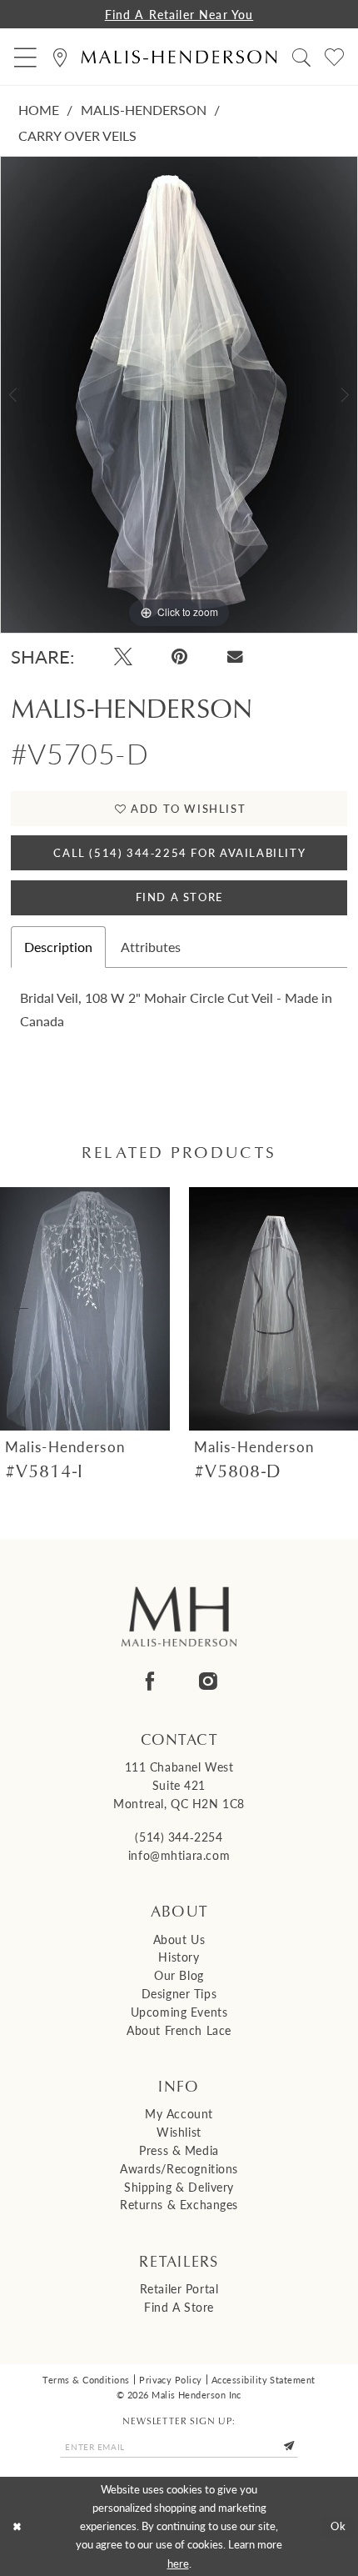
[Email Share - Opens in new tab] (235, 657)
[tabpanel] (179, 395)
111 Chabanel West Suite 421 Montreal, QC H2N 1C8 (179, 1785)
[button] (26, 57)
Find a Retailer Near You (179, 15)
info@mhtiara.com (179, 1855)
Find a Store (179, 2307)
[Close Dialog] (16, 2527)
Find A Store (180, 897)
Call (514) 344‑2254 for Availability (179, 853)
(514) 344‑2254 (179, 1837)
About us (179, 1940)
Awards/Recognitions (179, 2169)
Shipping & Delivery (179, 2187)
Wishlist (179, 2132)
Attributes (151, 947)
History (179, 1957)
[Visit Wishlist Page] (334, 57)
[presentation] (85, 1309)
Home (39, 110)
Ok (339, 2526)
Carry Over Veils (77, 135)
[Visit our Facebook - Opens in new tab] (150, 1681)
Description (58, 947)
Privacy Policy (170, 2379)
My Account (179, 2114)
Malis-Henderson (144, 110)
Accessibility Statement (264, 2379)
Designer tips (179, 1994)
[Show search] (301, 57)
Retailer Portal (179, 2289)
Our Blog (179, 1975)
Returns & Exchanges (179, 2205)
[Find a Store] (61, 57)
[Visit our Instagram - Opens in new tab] (208, 1681)
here (178, 2563)
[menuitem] (26, 57)
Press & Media (179, 2150)
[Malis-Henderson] (179, 58)
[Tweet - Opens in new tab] (123, 657)
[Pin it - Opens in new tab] (179, 657)
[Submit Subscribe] (288, 2446)
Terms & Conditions (86, 2379)
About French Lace (179, 2030)
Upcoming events (179, 2012)
